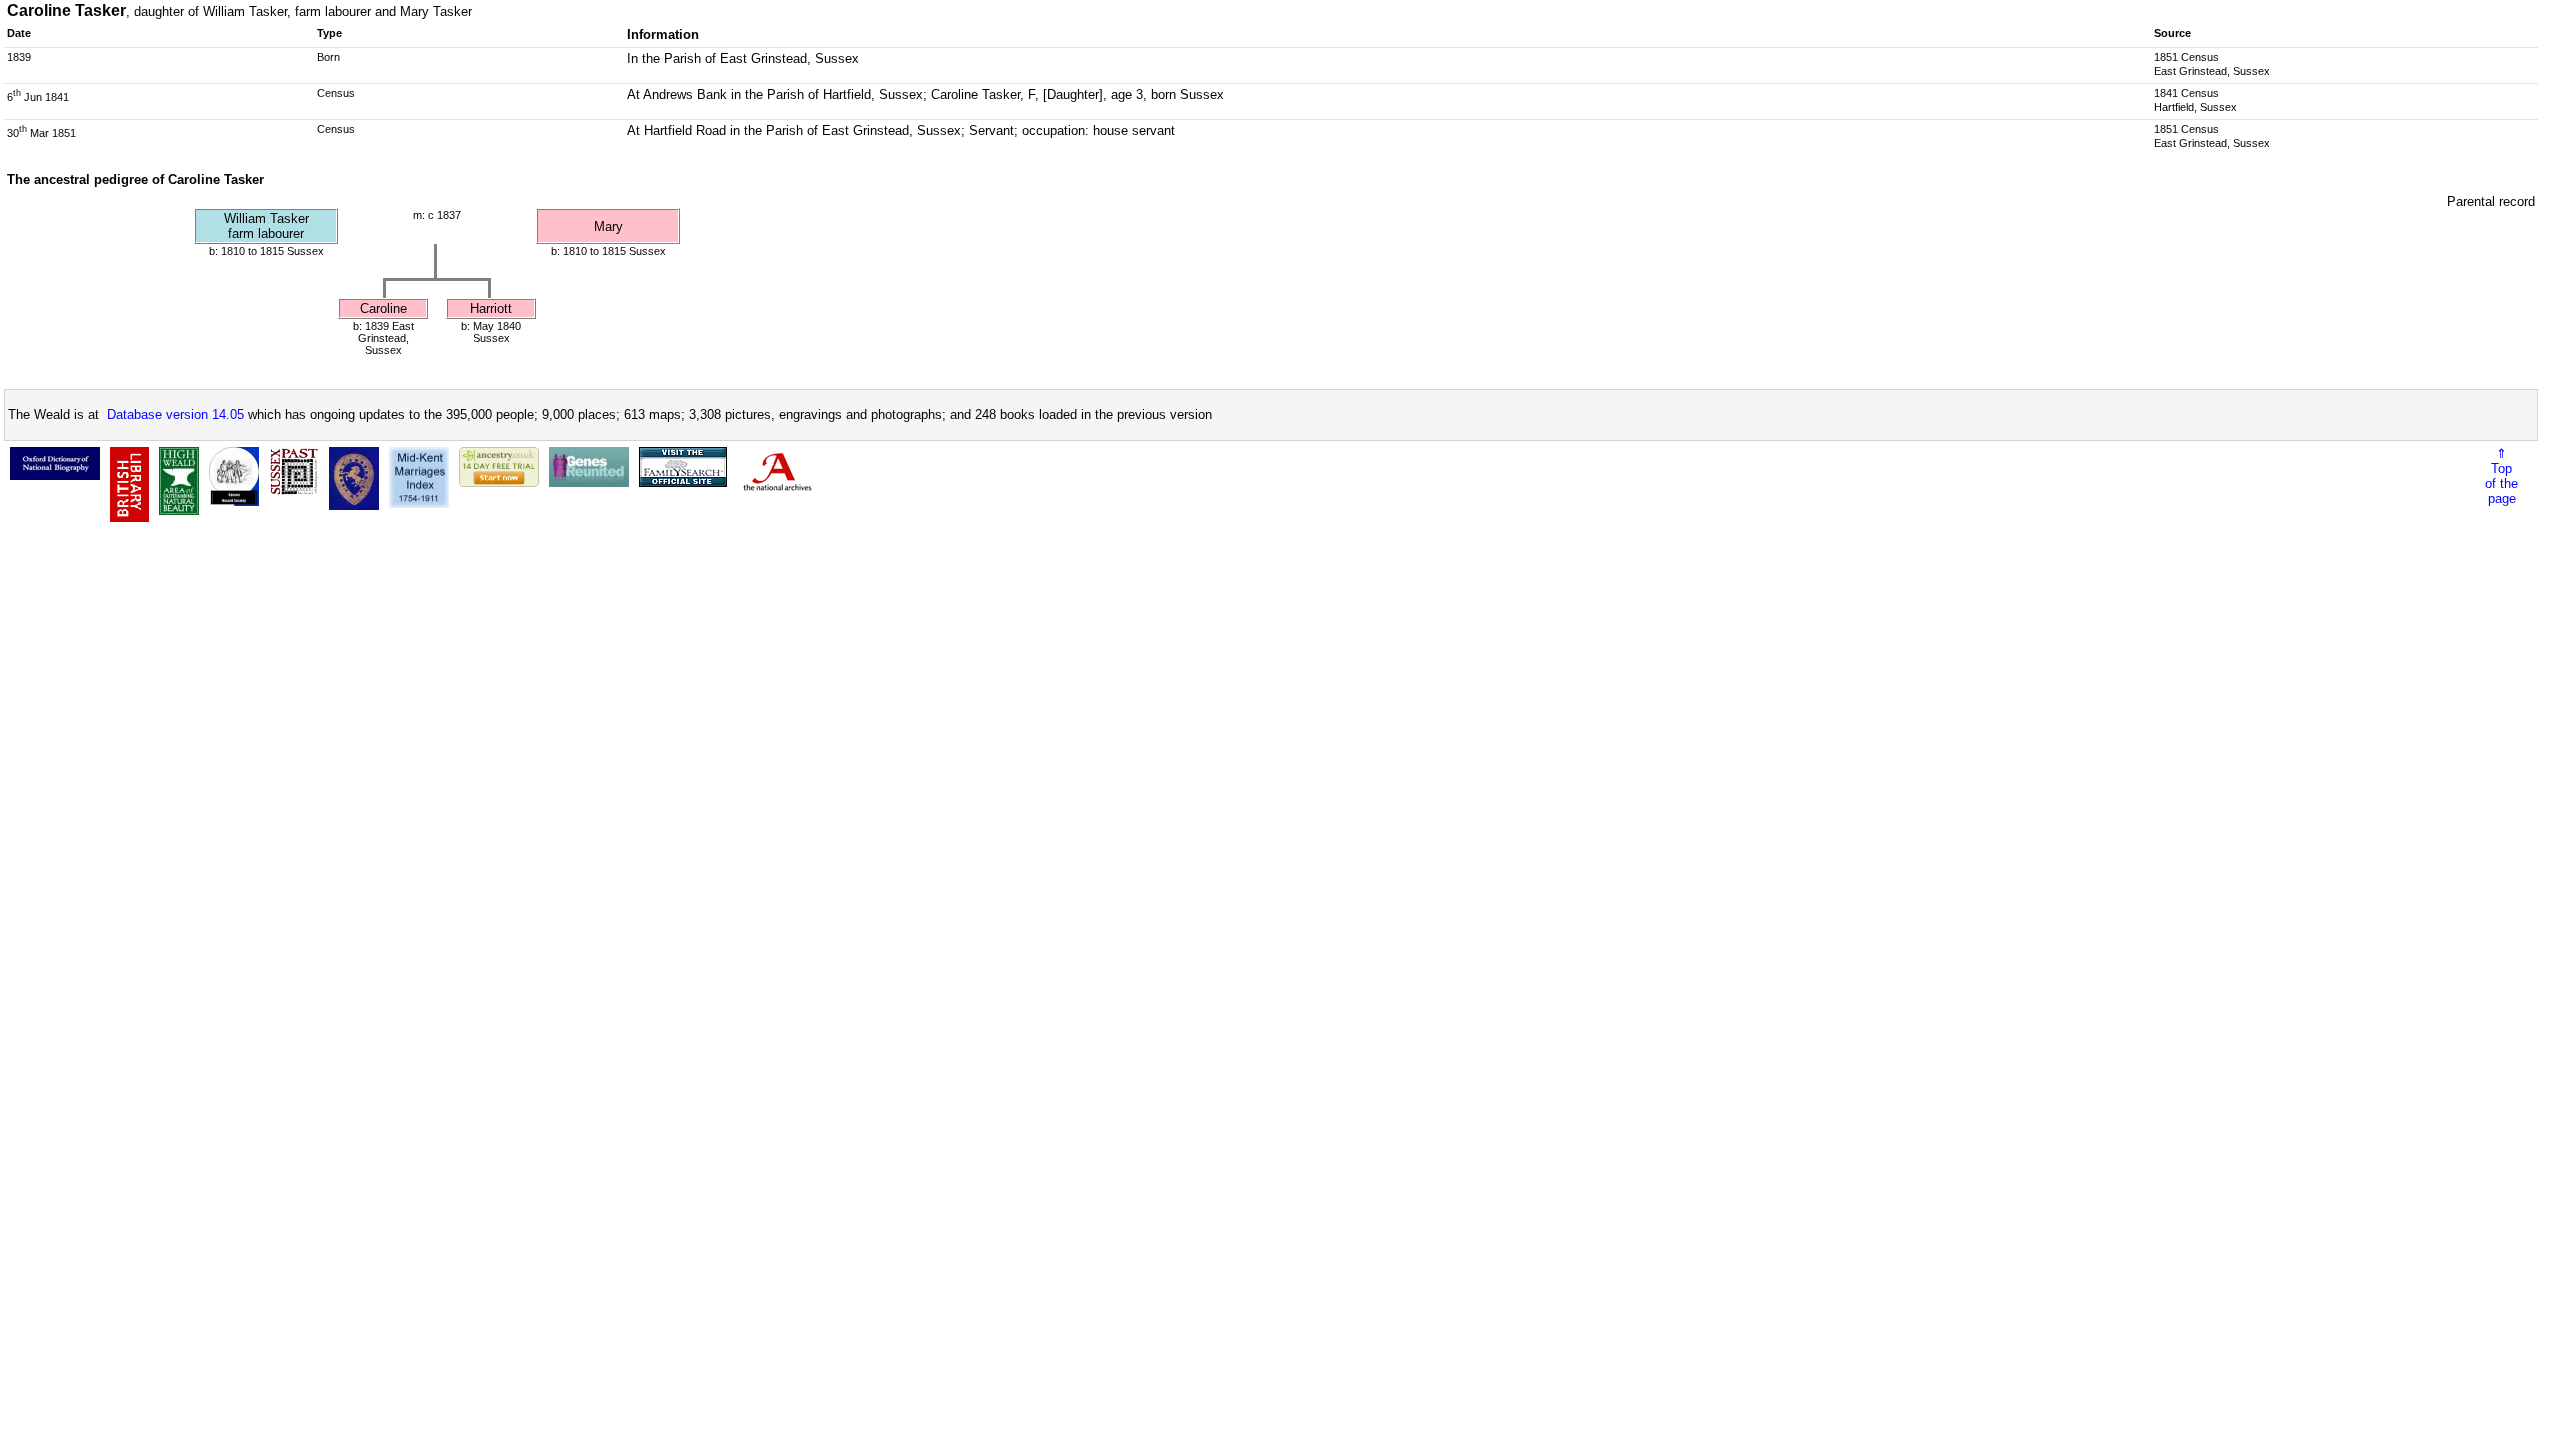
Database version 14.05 (175, 414)
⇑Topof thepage (2501, 476)
